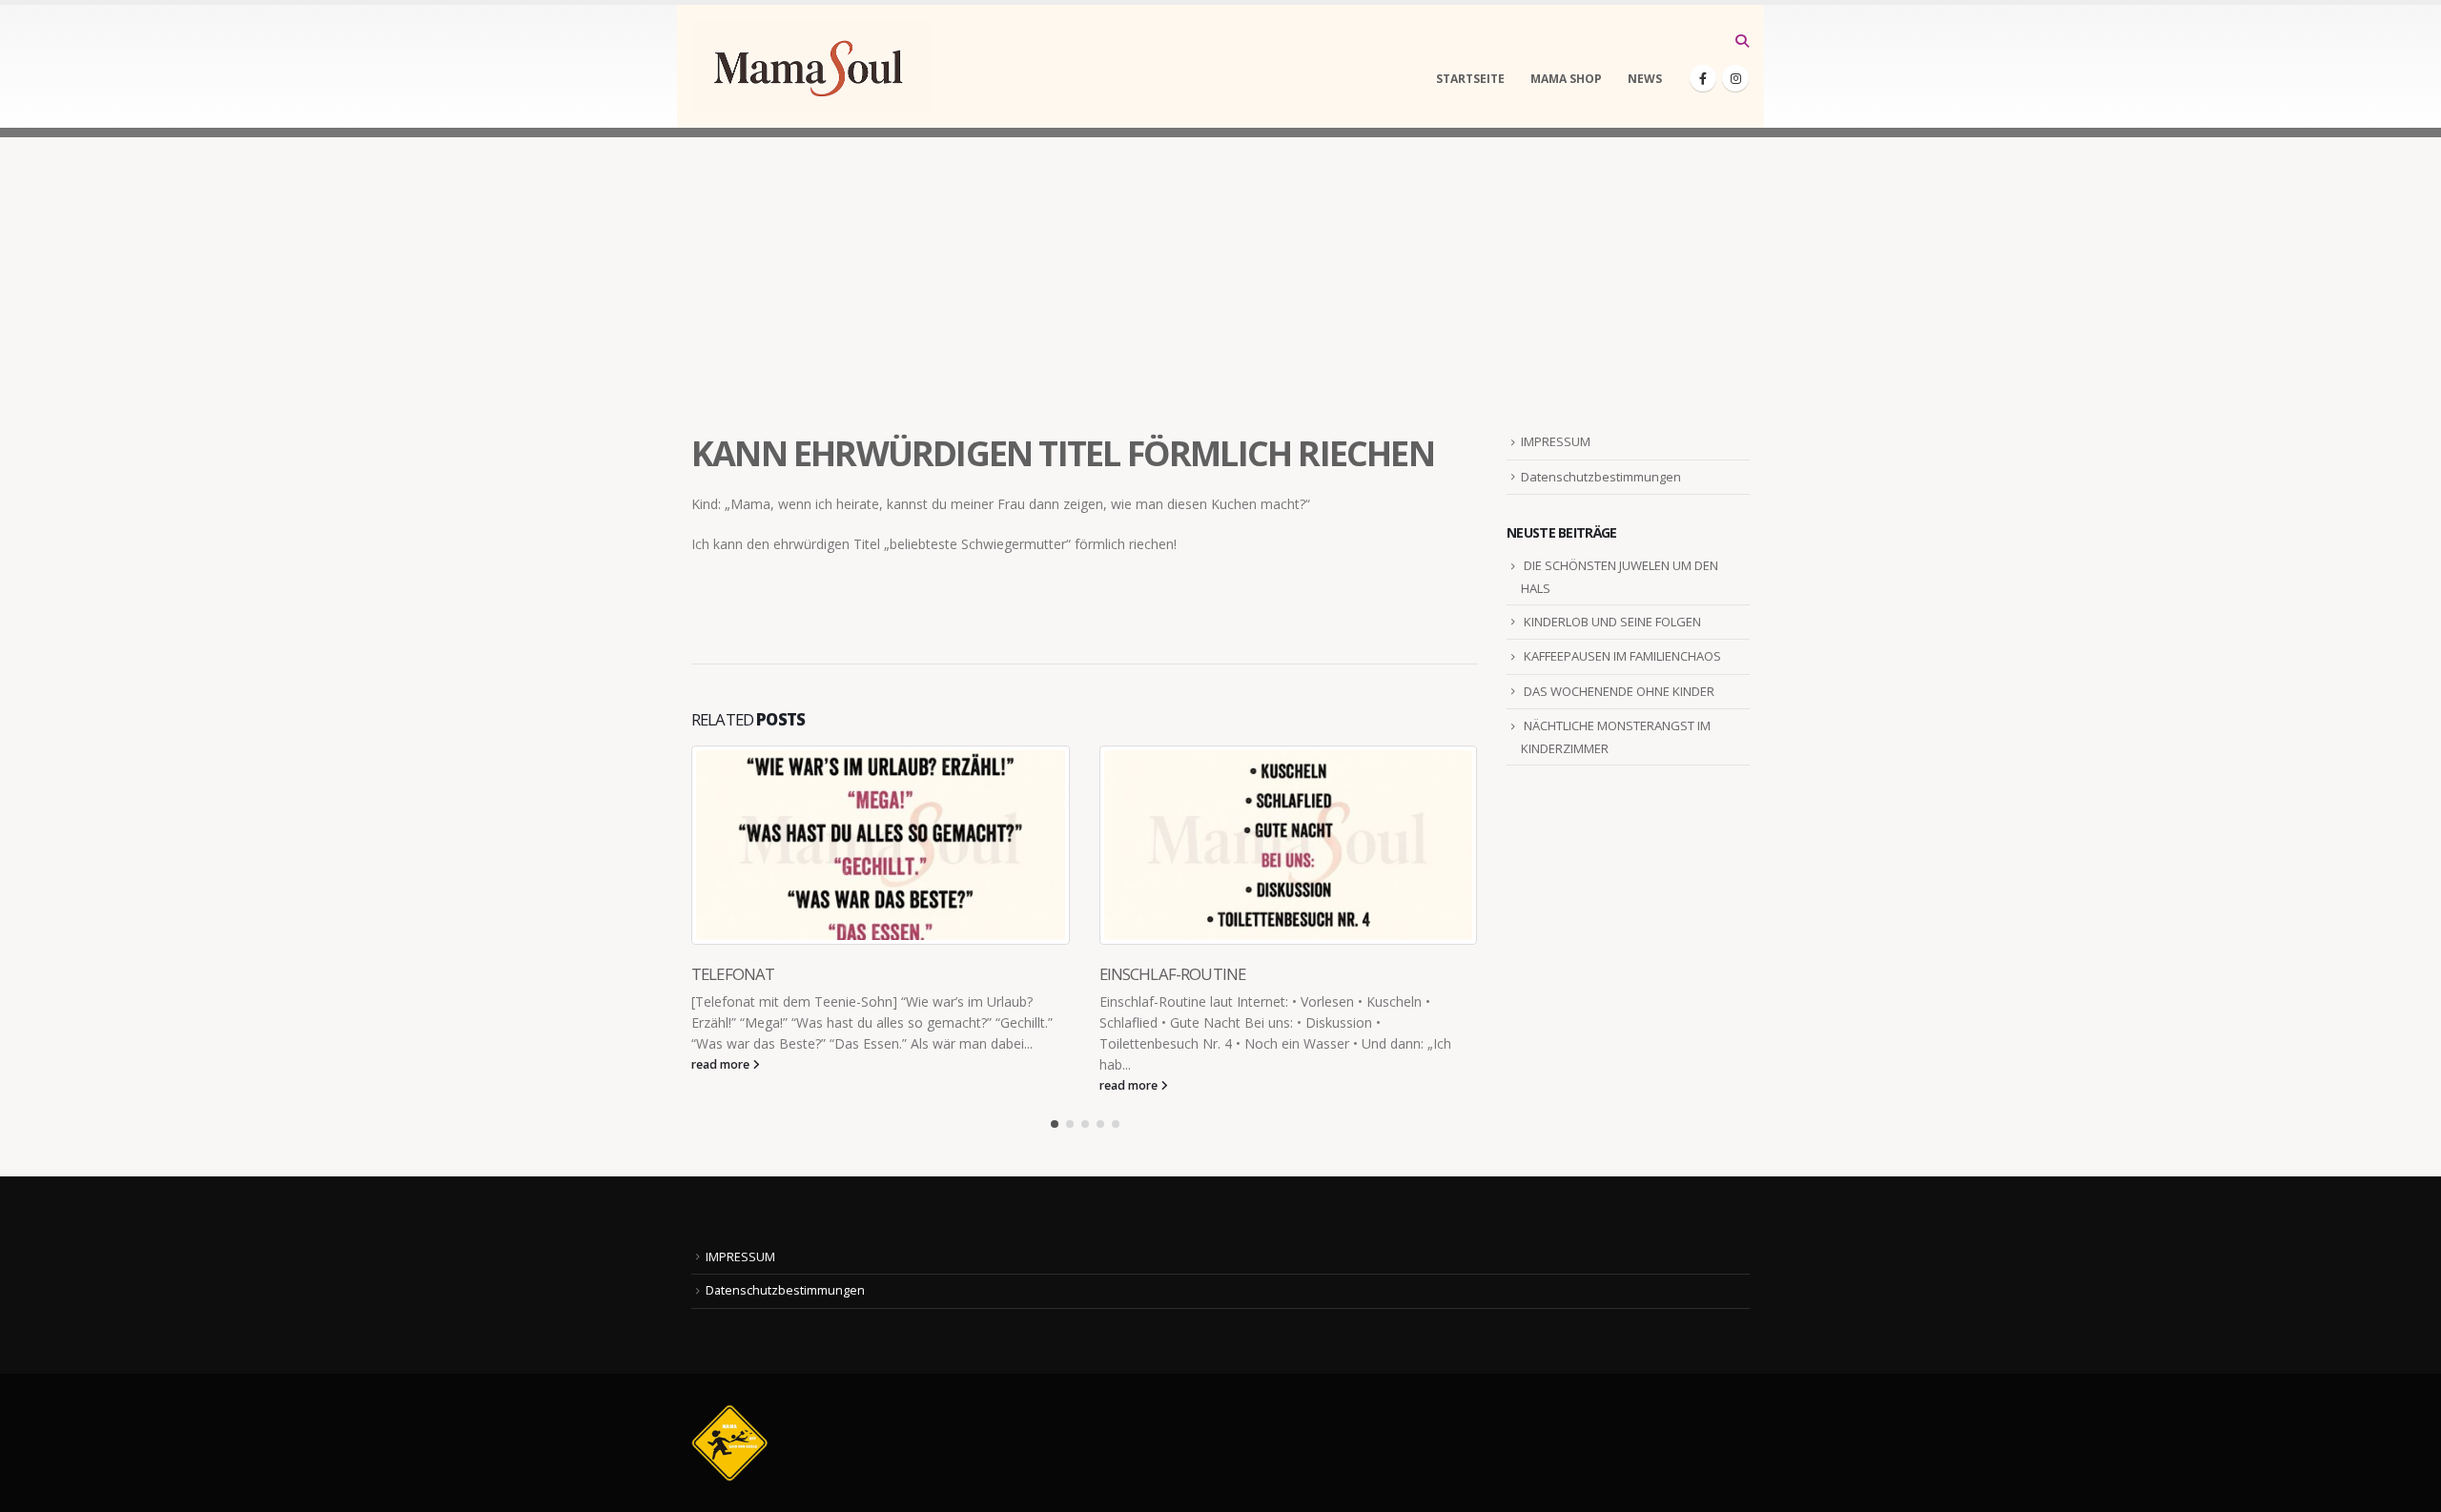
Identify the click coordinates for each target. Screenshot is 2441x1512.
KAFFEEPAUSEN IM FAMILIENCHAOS (1622, 656)
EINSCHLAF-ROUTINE (1173, 974)
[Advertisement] (1220, 271)
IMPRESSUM (1556, 441)
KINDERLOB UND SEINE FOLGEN (1612, 622)
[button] (1742, 41)
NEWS (1645, 79)
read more (722, 1064)
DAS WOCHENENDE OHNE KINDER (1619, 691)
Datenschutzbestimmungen (1601, 477)
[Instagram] (1735, 78)
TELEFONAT (733, 974)
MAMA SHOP (1566, 79)
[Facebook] (1703, 78)
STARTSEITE (1470, 79)
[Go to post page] (881, 845)
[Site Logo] (810, 66)
